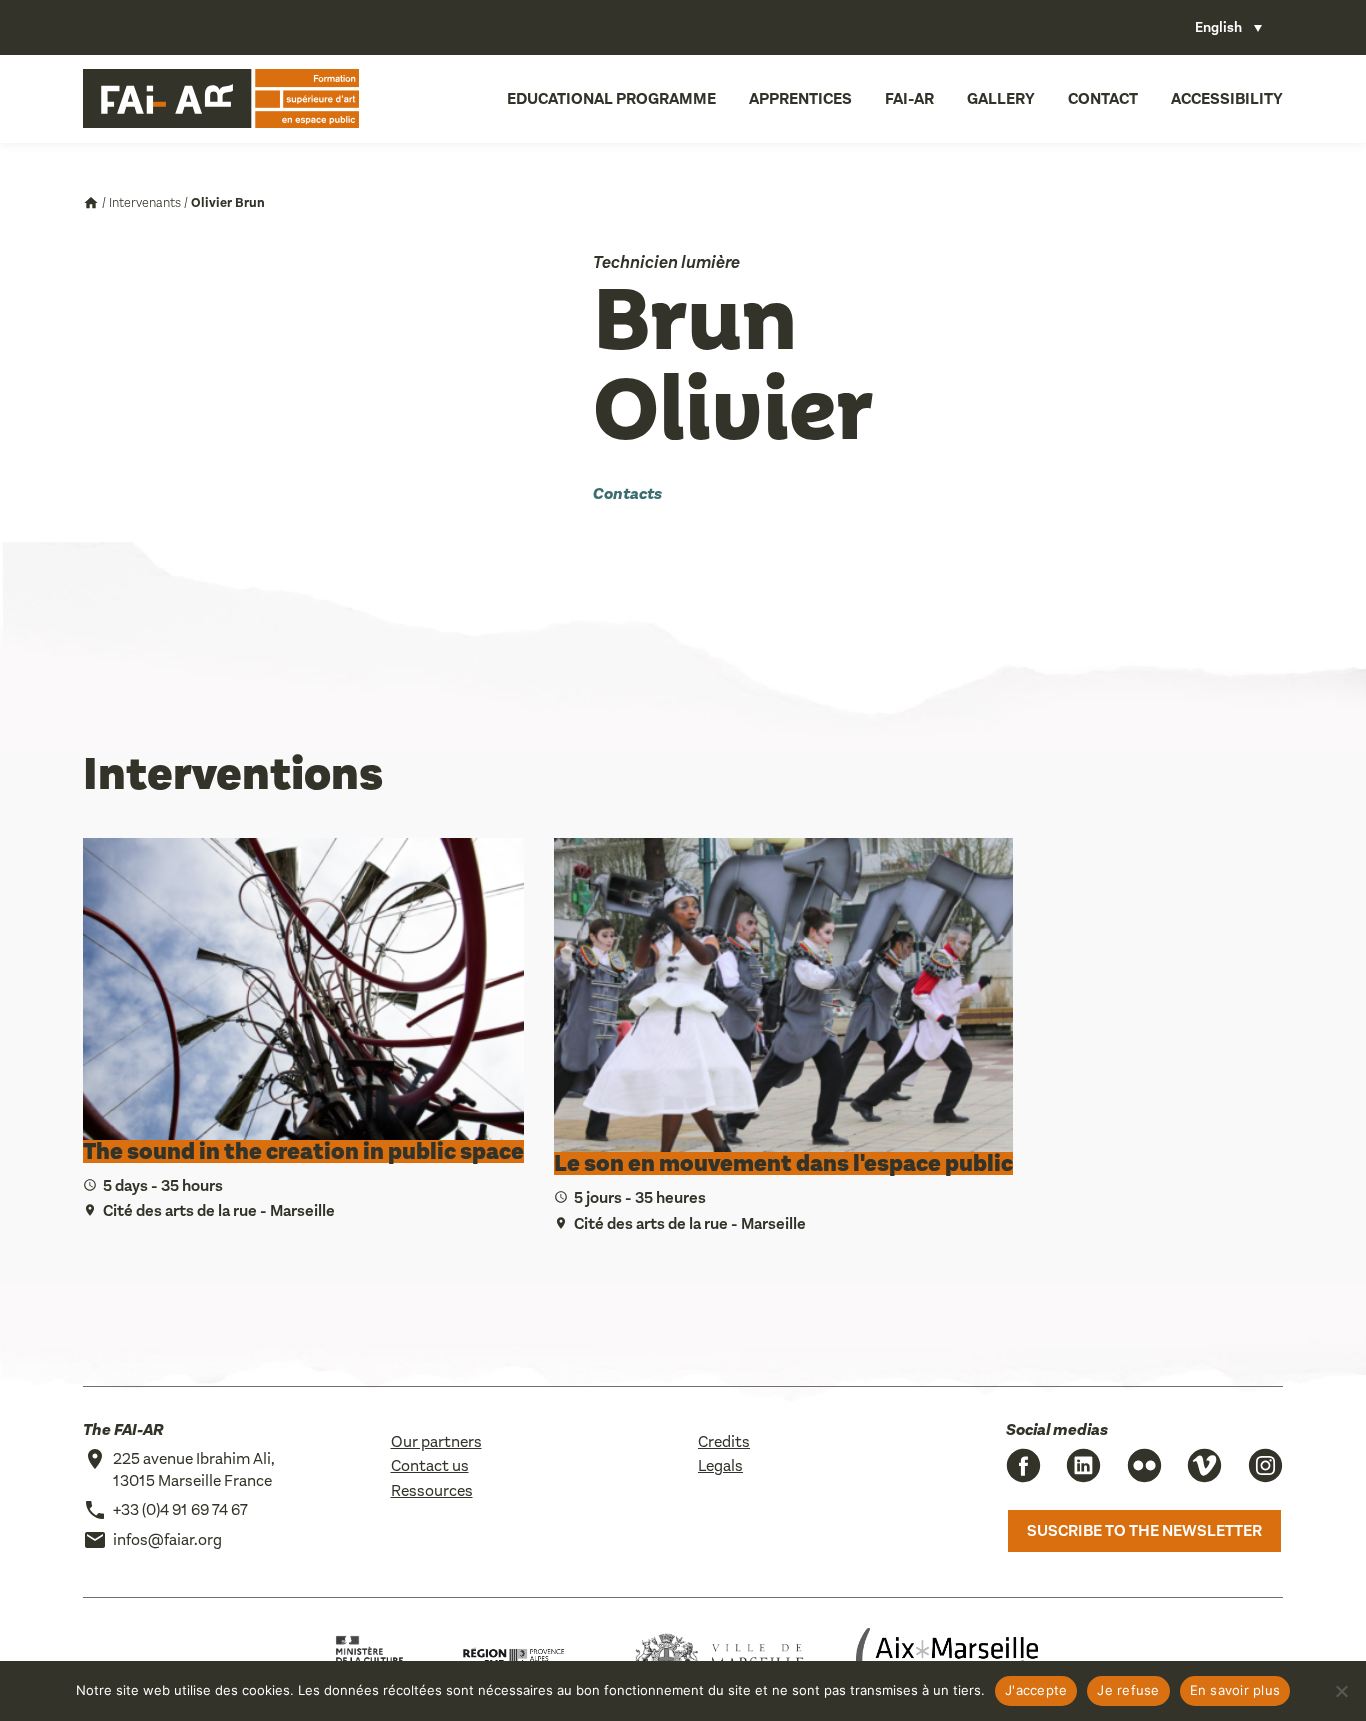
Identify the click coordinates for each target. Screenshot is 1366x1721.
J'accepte (1036, 1690)
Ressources (432, 1490)
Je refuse (1128, 1690)
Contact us (430, 1465)
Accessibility (1227, 98)
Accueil (91, 203)
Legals (720, 1465)
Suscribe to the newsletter (1144, 1530)
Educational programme (611, 98)
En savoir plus (1235, 1690)
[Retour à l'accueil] (221, 99)
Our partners (436, 1441)
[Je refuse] (1341, 1691)
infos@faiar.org (167, 1539)
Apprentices (800, 98)
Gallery (1001, 98)
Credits (724, 1441)
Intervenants (145, 202)
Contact (1103, 98)
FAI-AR (909, 98)
